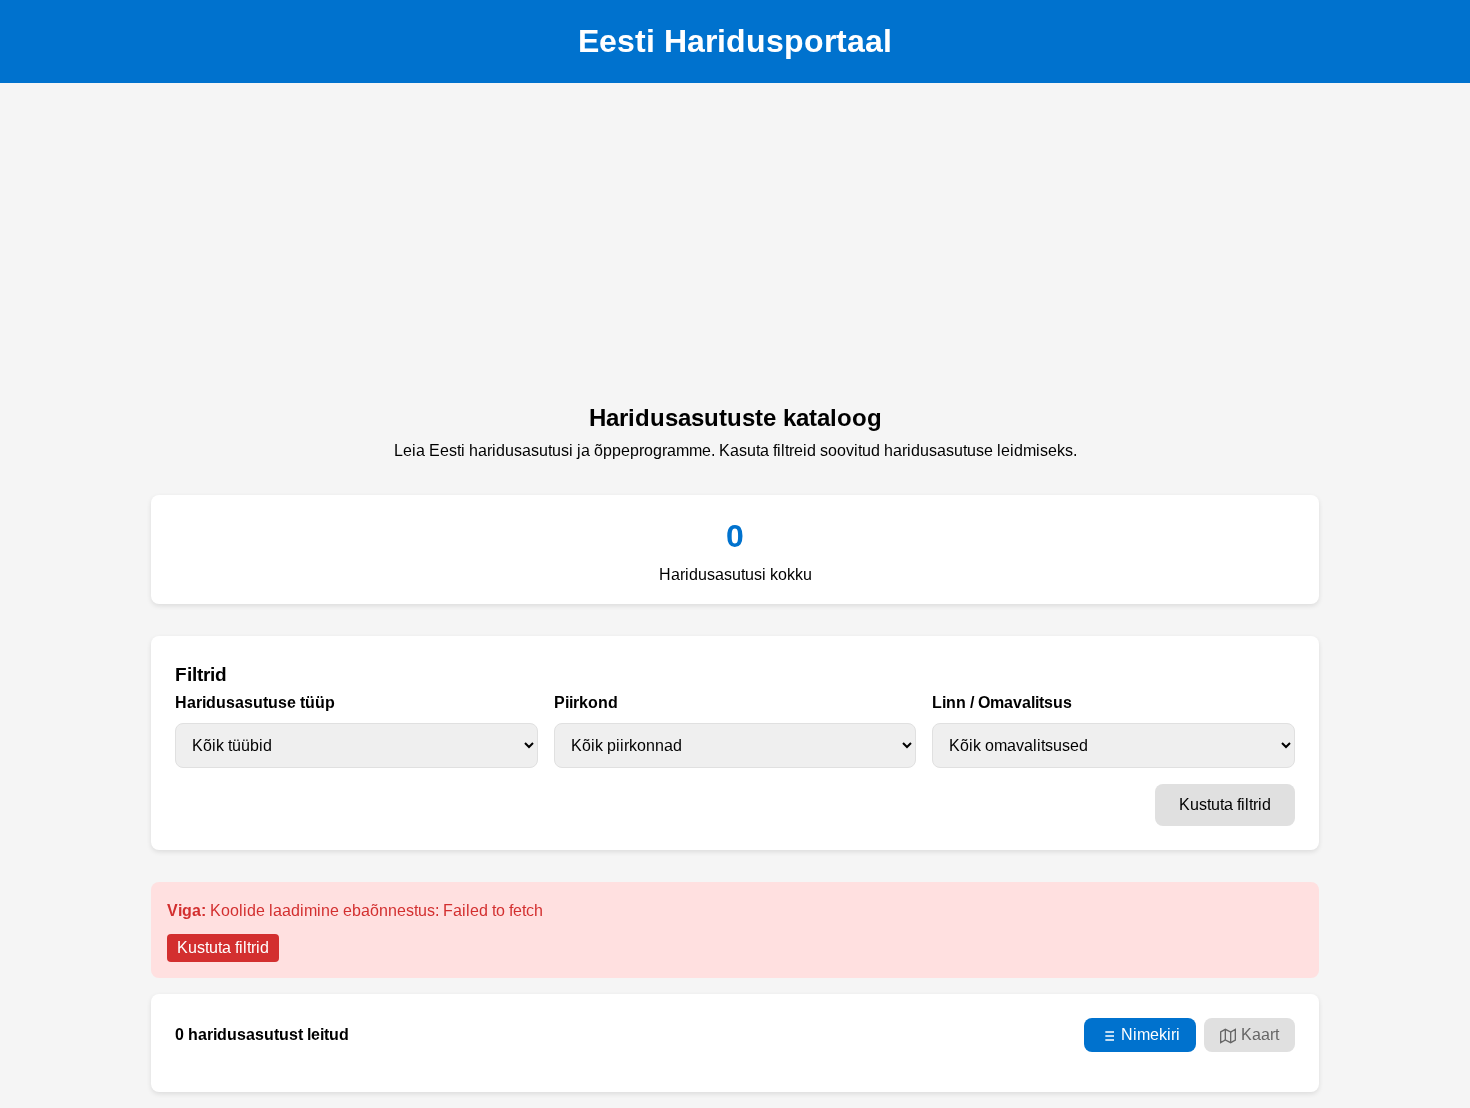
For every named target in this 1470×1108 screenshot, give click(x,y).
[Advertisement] (735, 249)
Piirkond (586, 702)
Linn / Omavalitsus (1002, 702)
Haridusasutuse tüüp (255, 702)
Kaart (1260, 1034)
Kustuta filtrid (1225, 804)
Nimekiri (1150, 1034)
